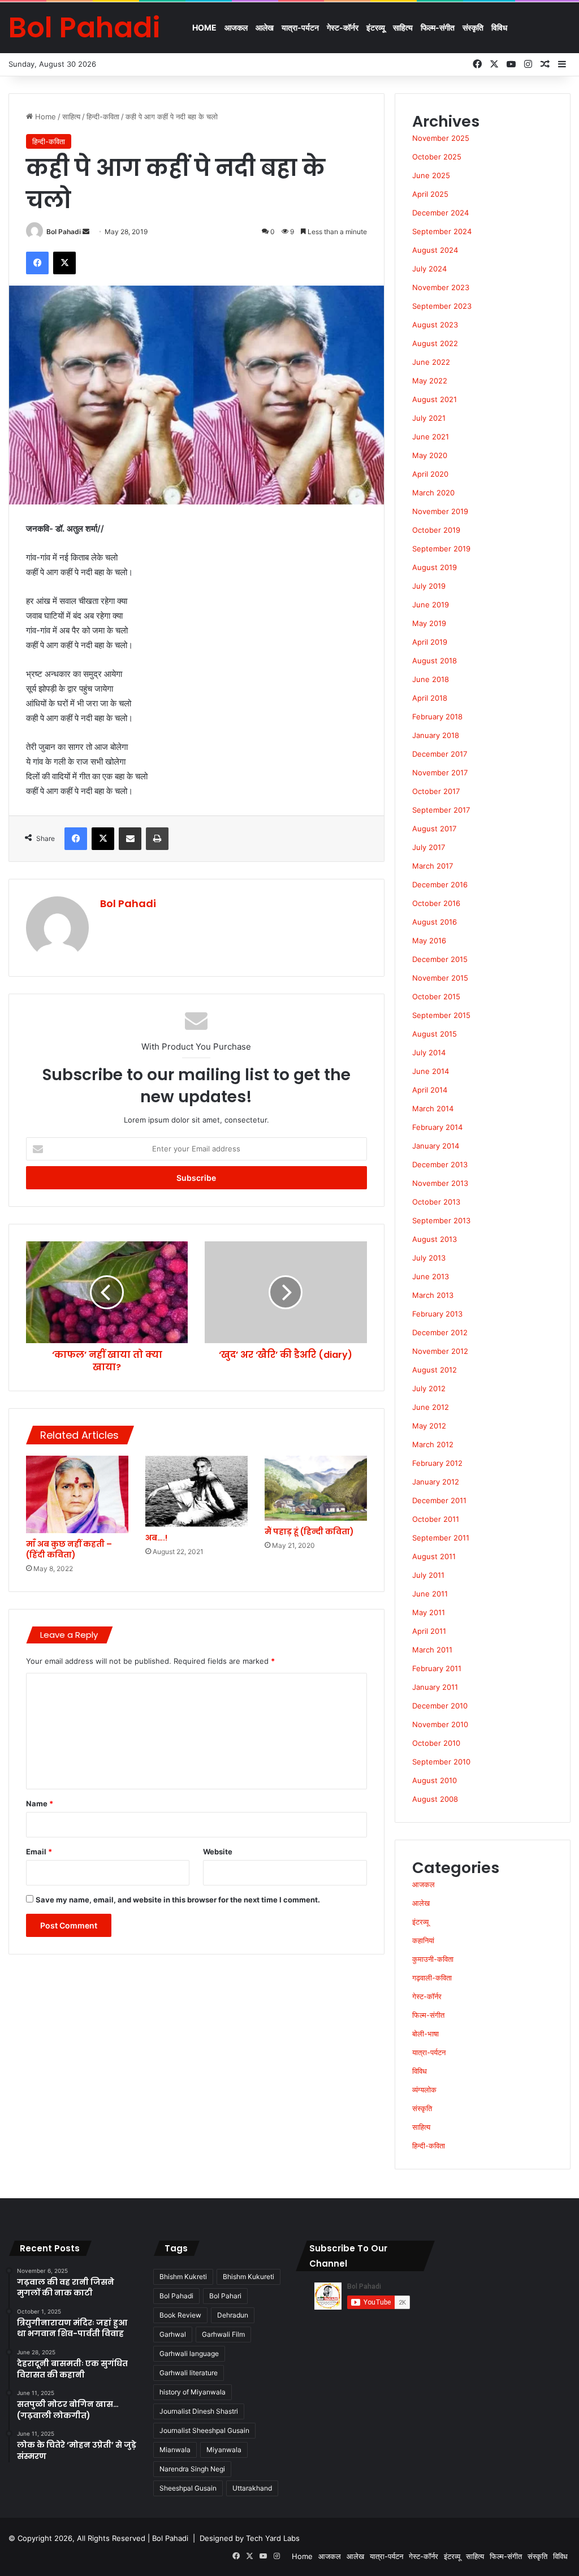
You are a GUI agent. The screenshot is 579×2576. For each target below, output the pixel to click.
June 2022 (431, 362)
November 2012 (440, 1351)
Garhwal (173, 2334)
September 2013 (441, 1220)
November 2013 (440, 1183)
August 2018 (435, 661)
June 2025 (431, 175)
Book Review (180, 2315)
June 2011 (430, 1594)
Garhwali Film (223, 2334)
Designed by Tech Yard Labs (250, 2538)
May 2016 (429, 940)
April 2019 (430, 642)
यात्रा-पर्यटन (300, 27)
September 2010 (441, 1762)
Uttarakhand (252, 2488)
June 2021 (431, 437)
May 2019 (429, 623)
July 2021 (429, 418)
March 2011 (432, 1650)
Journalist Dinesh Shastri (199, 2411)
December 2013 (440, 1164)
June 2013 (431, 1276)
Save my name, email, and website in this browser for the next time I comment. (178, 1900)
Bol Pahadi (64, 232)
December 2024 (440, 213)
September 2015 (441, 1015)
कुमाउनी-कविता (433, 1959)
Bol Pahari (225, 2296)
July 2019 (429, 586)
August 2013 (435, 1239)
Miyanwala (224, 2450)
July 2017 (429, 847)
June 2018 (431, 679)
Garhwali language (189, 2353)
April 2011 (429, 1631)
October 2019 (436, 530)
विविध (499, 27)
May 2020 (430, 455)
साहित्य (403, 27)
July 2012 (429, 1388)
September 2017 (441, 810)
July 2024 (429, 269)
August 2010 (435, 1780)
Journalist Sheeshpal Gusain (204, 2430)
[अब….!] (196, 1491)
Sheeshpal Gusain (188, 2488)
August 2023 (435, 325)
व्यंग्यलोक (424, 2090)
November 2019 (440, 511)
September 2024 (442, 231)
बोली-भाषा (425, 2034)
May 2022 (430, 381)
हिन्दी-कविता (103, 116)
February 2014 (437, 1127)
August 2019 (435, 567)
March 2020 (433, 493)
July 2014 (429, 1052)
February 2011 (437, 1668)
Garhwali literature (189, 2373)
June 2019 (431, 605)
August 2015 (435, 1034)
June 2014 (431, 1071)
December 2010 (440, 1706)
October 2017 (436, 791)
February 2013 (437, 1314)
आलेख (265, 27)
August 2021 (435, 399)
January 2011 (435, 1687)
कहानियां (423, 1940)
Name (40, 1803)
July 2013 (429, 1258)
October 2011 (436, 1519)
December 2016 (440, 884)
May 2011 (429, 1612)
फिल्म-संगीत (438, 27)
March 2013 (433, 1295)
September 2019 (441, 549)
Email (39, 1852)
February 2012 (437, 1463)
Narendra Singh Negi (192, 2469)
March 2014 (433, 1108)
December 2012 (440, 1332)
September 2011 (441, 1538)
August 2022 (435, 343)
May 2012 (429, 1426)
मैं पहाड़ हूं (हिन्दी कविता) (309, 1531)
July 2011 (428, 1575)
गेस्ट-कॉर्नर (343, 27)
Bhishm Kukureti (249, 2277)
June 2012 (431, 1407)
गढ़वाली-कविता (432, 1978)
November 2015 (440, 978)
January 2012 (436, 1482)
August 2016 (435, 922)
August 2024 (435, 250)
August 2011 (434, 1556)
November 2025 (441, 138)
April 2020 (430, 474)
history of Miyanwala (193, 2392)
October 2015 (436, 996)
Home (204, 27)
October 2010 (436, 1743)
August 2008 (435, 1799)
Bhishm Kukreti (183, 2277)
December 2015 (440, 959)
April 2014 (430, 1090)
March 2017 (433, 866)
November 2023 (441, 287)
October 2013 (436, 1202)
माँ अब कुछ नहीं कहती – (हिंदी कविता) (69, 1549)
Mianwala (175, 2450)
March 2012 (433, 1444)
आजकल (236, 27)
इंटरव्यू (376, 27)
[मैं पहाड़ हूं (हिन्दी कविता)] (316, 1488)
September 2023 (442, 306)
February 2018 (437, 717)
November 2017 (440, 773)
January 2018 (436, 735)
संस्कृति (473, 27)
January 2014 (436, 1146)
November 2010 (440, 1724)
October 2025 (437, 157)
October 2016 (436, 903)
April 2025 (430, 194)
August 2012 (435, 1370)
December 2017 (440, 754)
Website (218, 1852)
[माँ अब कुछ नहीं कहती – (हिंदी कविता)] (77, 1494)
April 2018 (430, 698)
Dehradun (233, 2315)
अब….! (156, 1538)
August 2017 (434, 829)
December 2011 (439, 1500)
